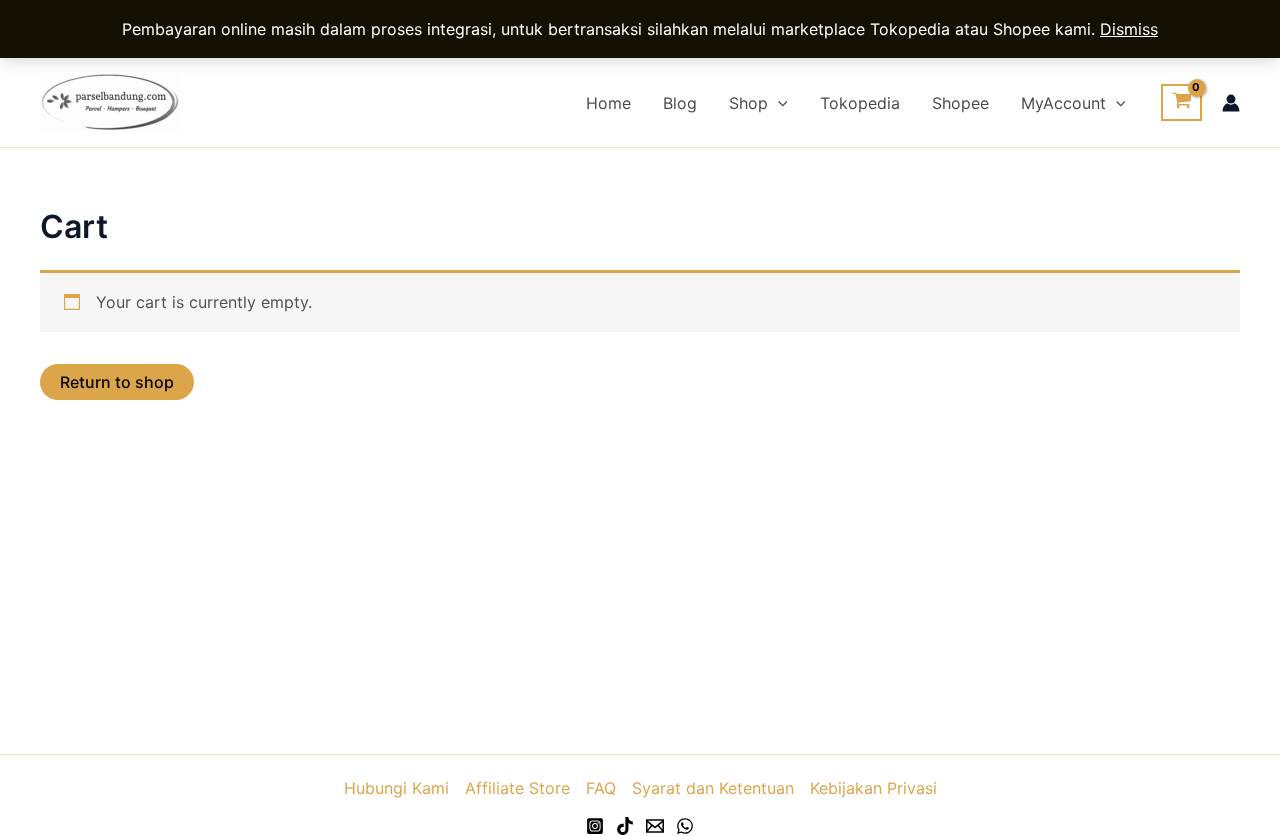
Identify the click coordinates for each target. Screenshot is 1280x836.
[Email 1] (655, 826)
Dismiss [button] (1129, 29)
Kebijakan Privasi (873, 788)
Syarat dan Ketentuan (713, 788)
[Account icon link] (1231, 103)
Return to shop (117, 382)
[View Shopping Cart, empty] (1181, 103)
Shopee (960, 103)
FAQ (601, 788)
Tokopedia (860, 103)
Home (608, 103)
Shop (748, 103)
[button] (778, 103)
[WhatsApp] (685, 826)
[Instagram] (595, 826)
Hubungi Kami (396, 788)
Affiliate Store (517, 788)
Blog (680, 103)
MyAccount (1063, 103)
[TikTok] (625, 826)
